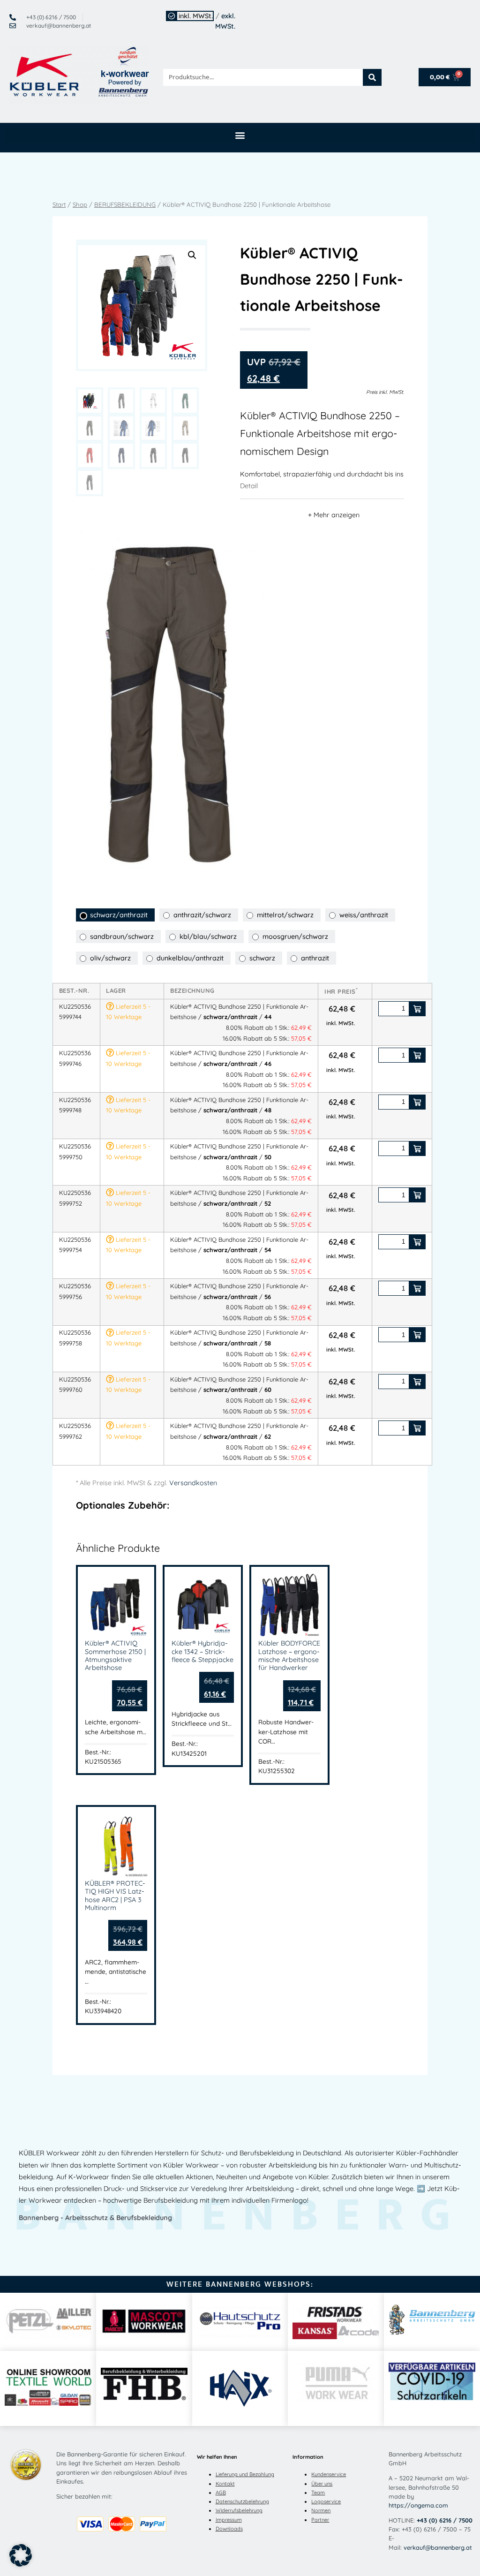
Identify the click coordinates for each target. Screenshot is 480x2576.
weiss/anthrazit (364, 915)
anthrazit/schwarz (202, 915)
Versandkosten (193, 1483)
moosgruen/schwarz (295, 937)
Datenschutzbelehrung (242, 2501)
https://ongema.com (418, 2505)
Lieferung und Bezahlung (245, 2474)
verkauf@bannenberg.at (438, 2547)
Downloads (229, 2529)
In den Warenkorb (417, 1009)
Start (59, 204)
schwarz (262, 958)
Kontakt (225, 2484)
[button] (240, 135)
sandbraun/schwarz (122, 937)
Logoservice (326, 2501)
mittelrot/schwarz (285, 915)
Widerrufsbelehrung (239, 2510)
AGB (221, 2493)
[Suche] (372, 77)
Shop (80, 204)
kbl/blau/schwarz (208, 937)
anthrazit (315, 958)
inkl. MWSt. (196, 16)
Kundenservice (329, 2474)
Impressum (229, 2520)
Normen (321, 2510)
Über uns (322, 2484)
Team (318, 2493)
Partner (320, 2520)
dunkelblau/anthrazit (190, 958)
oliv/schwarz (110, 958)
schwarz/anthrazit (119, 915)
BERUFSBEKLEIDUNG (125, 204)
